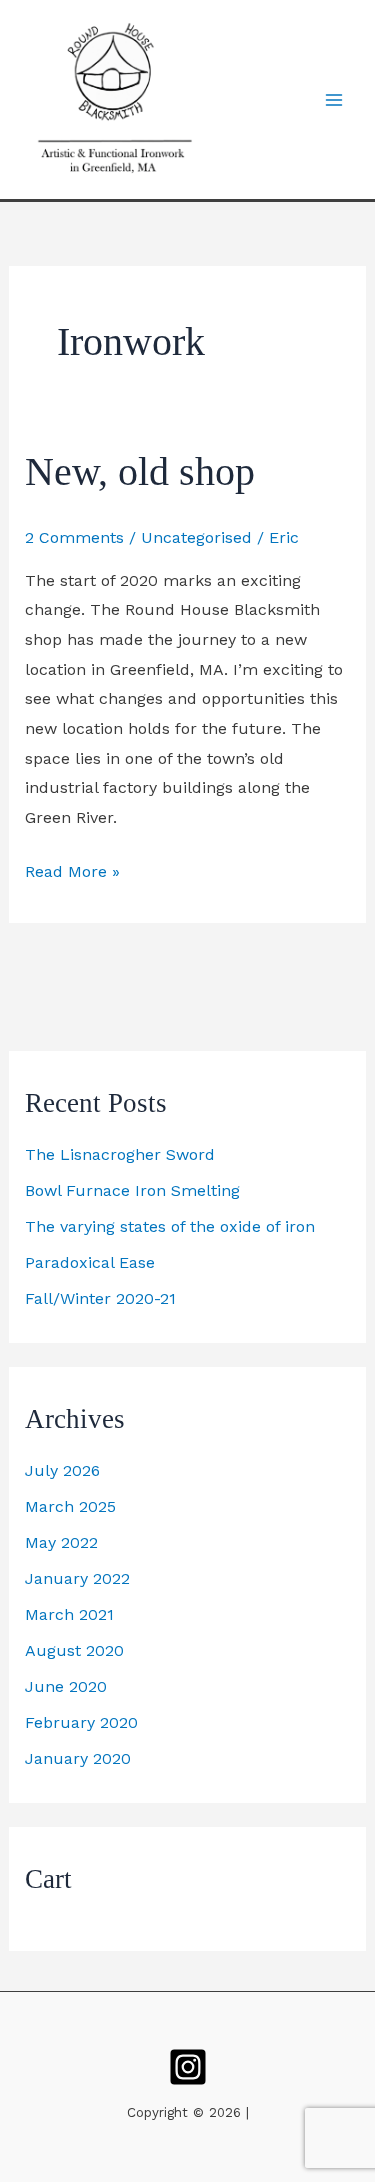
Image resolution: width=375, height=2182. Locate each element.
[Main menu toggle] (334, 99)
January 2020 (78, 1758)
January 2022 (77, 1578)
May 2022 (61, 1542)
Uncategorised (196, 537)
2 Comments (74, 537)
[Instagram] (188, 2067)
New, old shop (140, 471)
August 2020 (74, 1650)
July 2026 (62, 1470)
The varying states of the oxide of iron (170, 1226)
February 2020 (81, 1722)
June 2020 (66, 1686)
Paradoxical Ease (90, 1262)
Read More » (72, 869)
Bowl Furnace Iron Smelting (132, 1190)
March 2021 (69, 1614)
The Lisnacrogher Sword (120, 1154)
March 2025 (70, 1506)
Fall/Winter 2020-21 (100, 1298)
